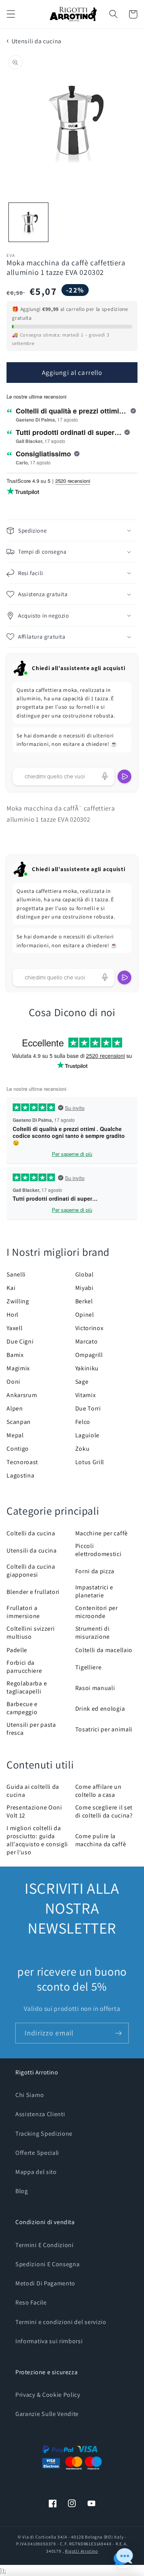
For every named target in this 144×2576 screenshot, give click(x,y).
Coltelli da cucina (31, 1533)
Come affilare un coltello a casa (98, 1791)
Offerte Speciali (37, 2153)
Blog (22, 2191)
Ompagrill (89, 1355)
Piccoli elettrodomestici (98, 1550)
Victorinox (89, 1328)
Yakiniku (87, 1368)
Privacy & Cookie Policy (48, 2395)
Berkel (84, 1301)
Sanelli (16, 1274)
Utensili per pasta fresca (31, 1729)
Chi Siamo (30, 2095)
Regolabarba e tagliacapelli (27, 1687)
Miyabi (84, 1288)
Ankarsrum (22, 1395)
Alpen (15, 1408)
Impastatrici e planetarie (94, 1591)
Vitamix (86, 1395)
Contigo (18, 1449)
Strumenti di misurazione (93, 1633)
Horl (12, 1315)
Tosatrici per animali (104, 1729)
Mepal (15, 1435)
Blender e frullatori (33, 1592)
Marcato (87, 1341)
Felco (83, 1422)
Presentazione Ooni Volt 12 (34, 1811)
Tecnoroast (22, 1462)
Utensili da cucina (36, 41)
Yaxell (14, 1328)
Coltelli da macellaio (104, 1650)
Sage (82, 1382)
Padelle (17, 1650)
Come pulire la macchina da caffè (101, 1840)
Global (84, 1274)
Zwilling (18, 1301)
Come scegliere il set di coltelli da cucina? (104, 1811)
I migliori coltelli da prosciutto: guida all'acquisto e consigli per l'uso (37, 1840)
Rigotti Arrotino (81, 2551)
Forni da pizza (95, 1571)
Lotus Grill (90, 1462)
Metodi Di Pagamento (45, 2283)
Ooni (13, 1382)
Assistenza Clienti (40, 2114)
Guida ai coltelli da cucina (33, 1791)
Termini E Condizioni (45, 2245)
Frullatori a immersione (23, 1612)
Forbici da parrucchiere (24, 1667)
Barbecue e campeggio (22, 1708)
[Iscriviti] (118, 2033)
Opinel (85, 1315)
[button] (11, 14)
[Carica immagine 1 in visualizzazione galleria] (28, 222)
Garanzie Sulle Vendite (47, 2414)
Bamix (15, 1355)
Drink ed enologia (100, 1709)
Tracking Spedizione (44, 2134)
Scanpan (19, 1422)
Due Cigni (20, 1341)
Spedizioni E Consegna (48, 2264)
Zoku (83, 1449)
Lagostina (20, 1475)
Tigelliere (89, 1667)
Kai (11, 1288)
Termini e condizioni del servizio (61, 2322)
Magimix (18, 1368)
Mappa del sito (36, 2172)
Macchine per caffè (102, 1533)
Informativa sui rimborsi (49, 2341)
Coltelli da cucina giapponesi (31, 1571)
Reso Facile (31, 2302)
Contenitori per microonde (97, 1612)
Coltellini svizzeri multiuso (31, 1633)
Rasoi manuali (95, 1688)
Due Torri (88, 1408)
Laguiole (88, 1435)
